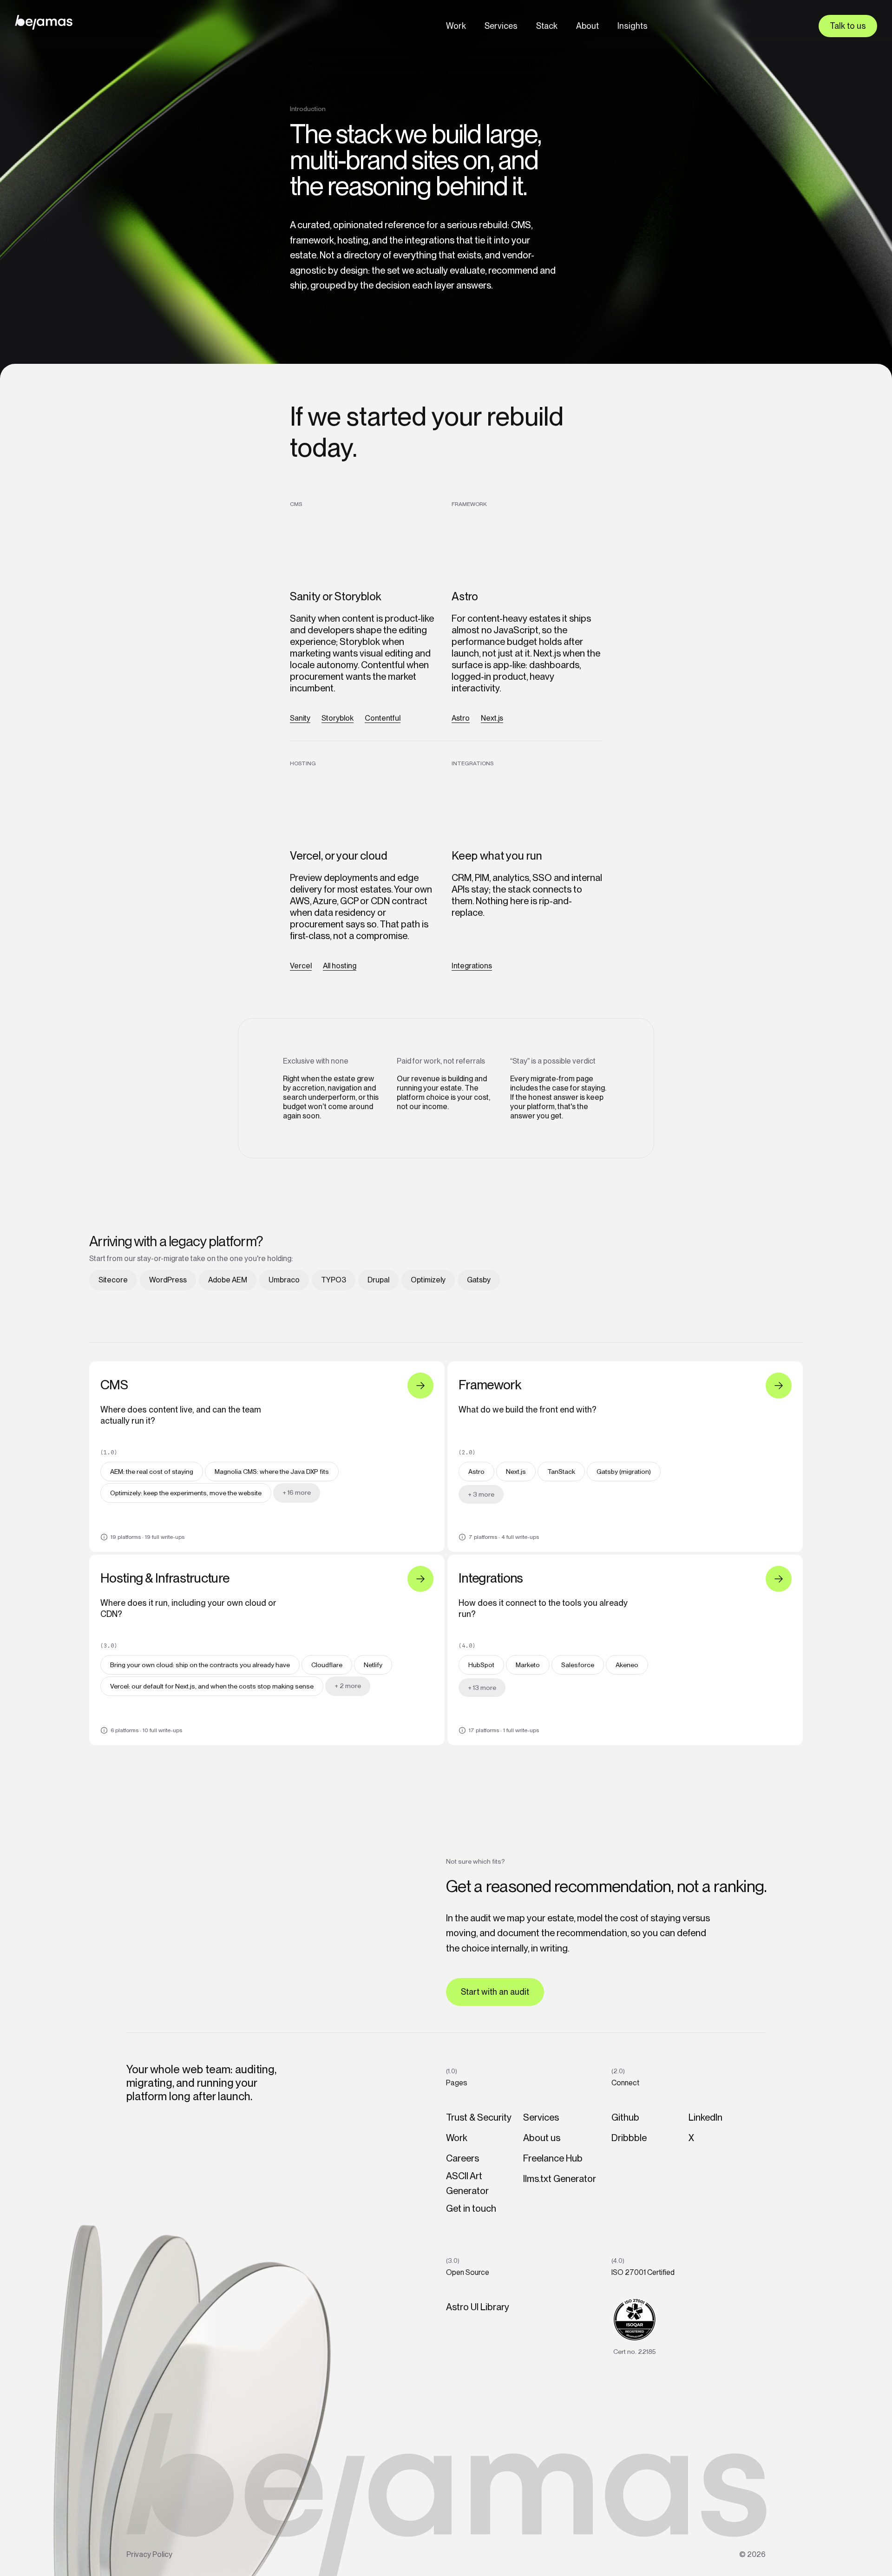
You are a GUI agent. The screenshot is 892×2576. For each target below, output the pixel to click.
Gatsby (479, 1280)
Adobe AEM (228, 1280)
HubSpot (481, 1665)
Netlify (373, 1665)
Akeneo (627, 1665)
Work (456, 26)
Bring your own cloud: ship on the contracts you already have (200, 1665)
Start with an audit (495, 1992)
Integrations (472, 966)
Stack (547, 26)
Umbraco (284, 1280)
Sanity (300, 718)
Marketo (528, 1665)
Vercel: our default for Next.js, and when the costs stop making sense (212, 1686)
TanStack (561, 1472)
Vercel (301, 966)
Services (501, 26)
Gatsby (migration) (624, 1472)
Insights (633, 26)
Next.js (492, 718)
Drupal (378, 1280)
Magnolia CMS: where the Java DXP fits (272, 1472)
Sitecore (113, 1280)
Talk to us (848, 26)
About (587, 26)
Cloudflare (327, 1665)
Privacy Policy (149, 2554)
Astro (461, 718)
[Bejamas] (44, 22)
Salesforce (578, 1665)
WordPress (168, 1280)
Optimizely (428, 1280)
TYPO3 (334, 1280)
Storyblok (338, 718)
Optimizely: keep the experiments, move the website (186, 1493)
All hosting (340, 966)
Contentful (383, 718)
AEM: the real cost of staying (152, 1472)
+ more (297, 1492)
